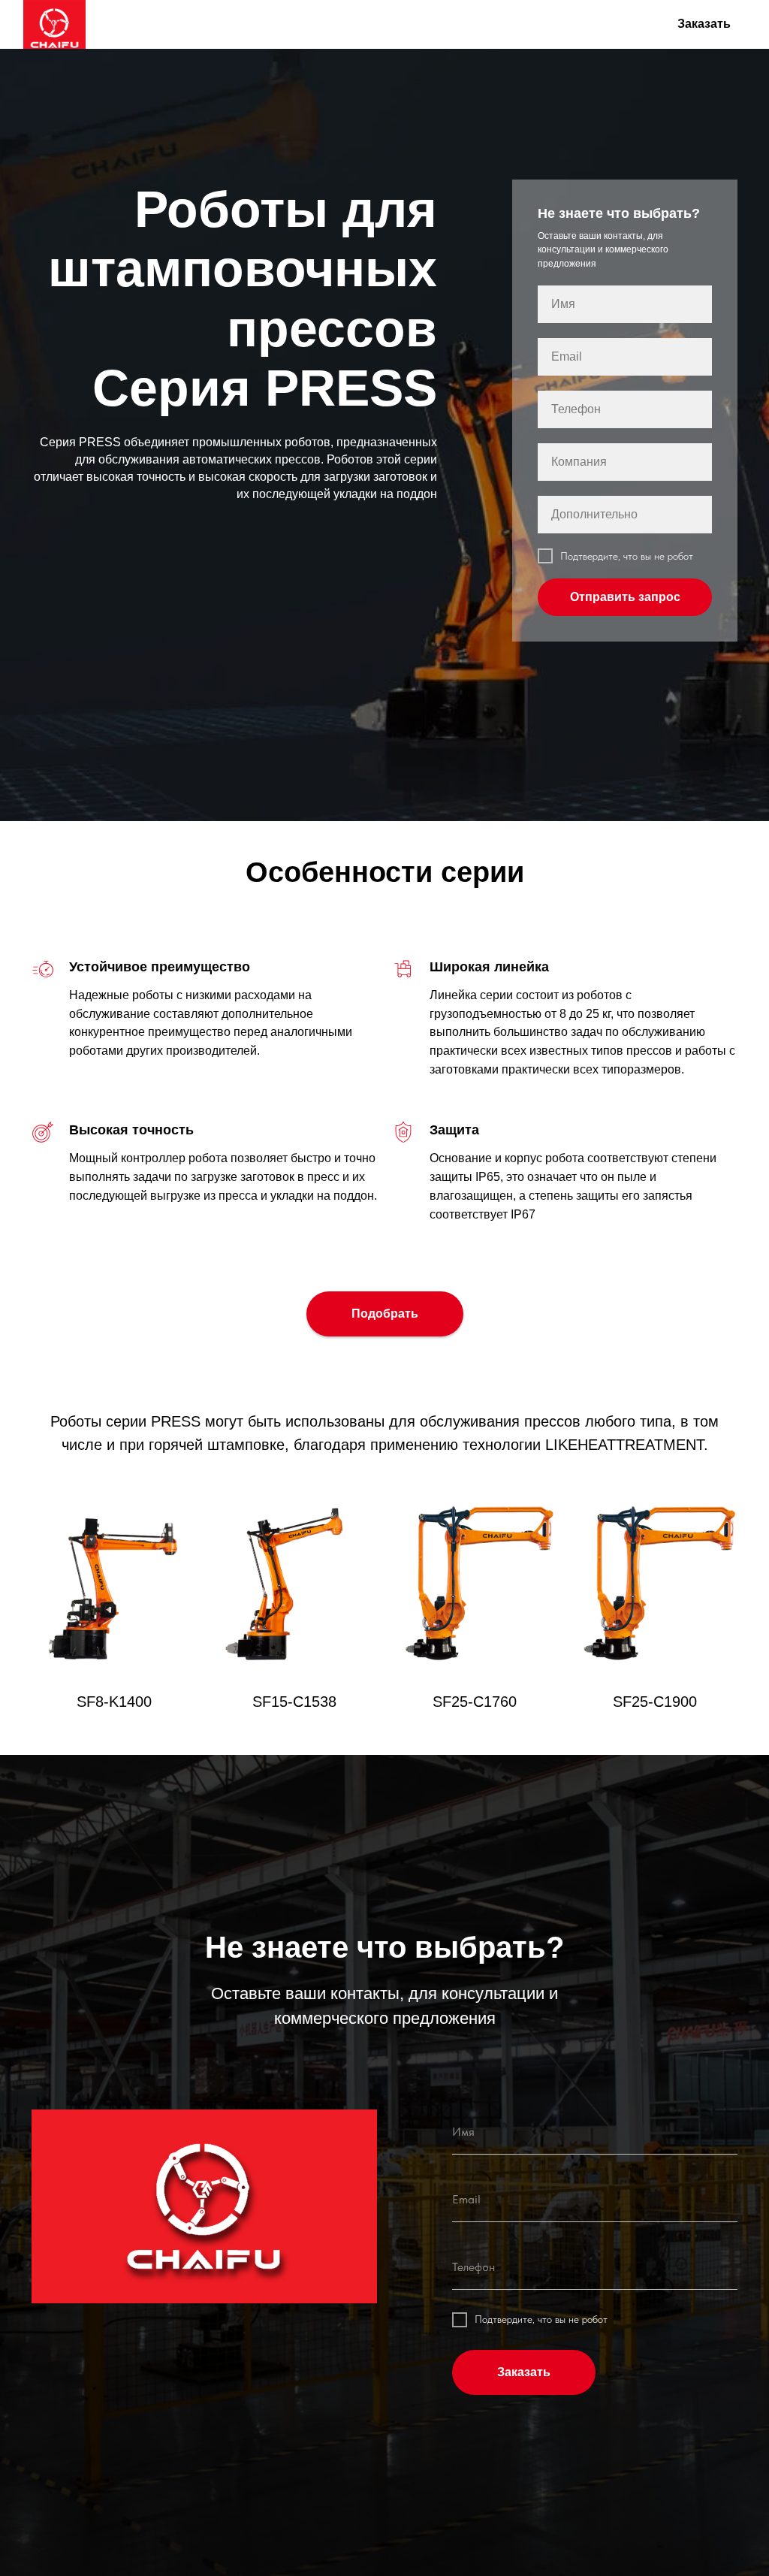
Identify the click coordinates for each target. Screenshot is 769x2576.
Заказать (704, 24)
